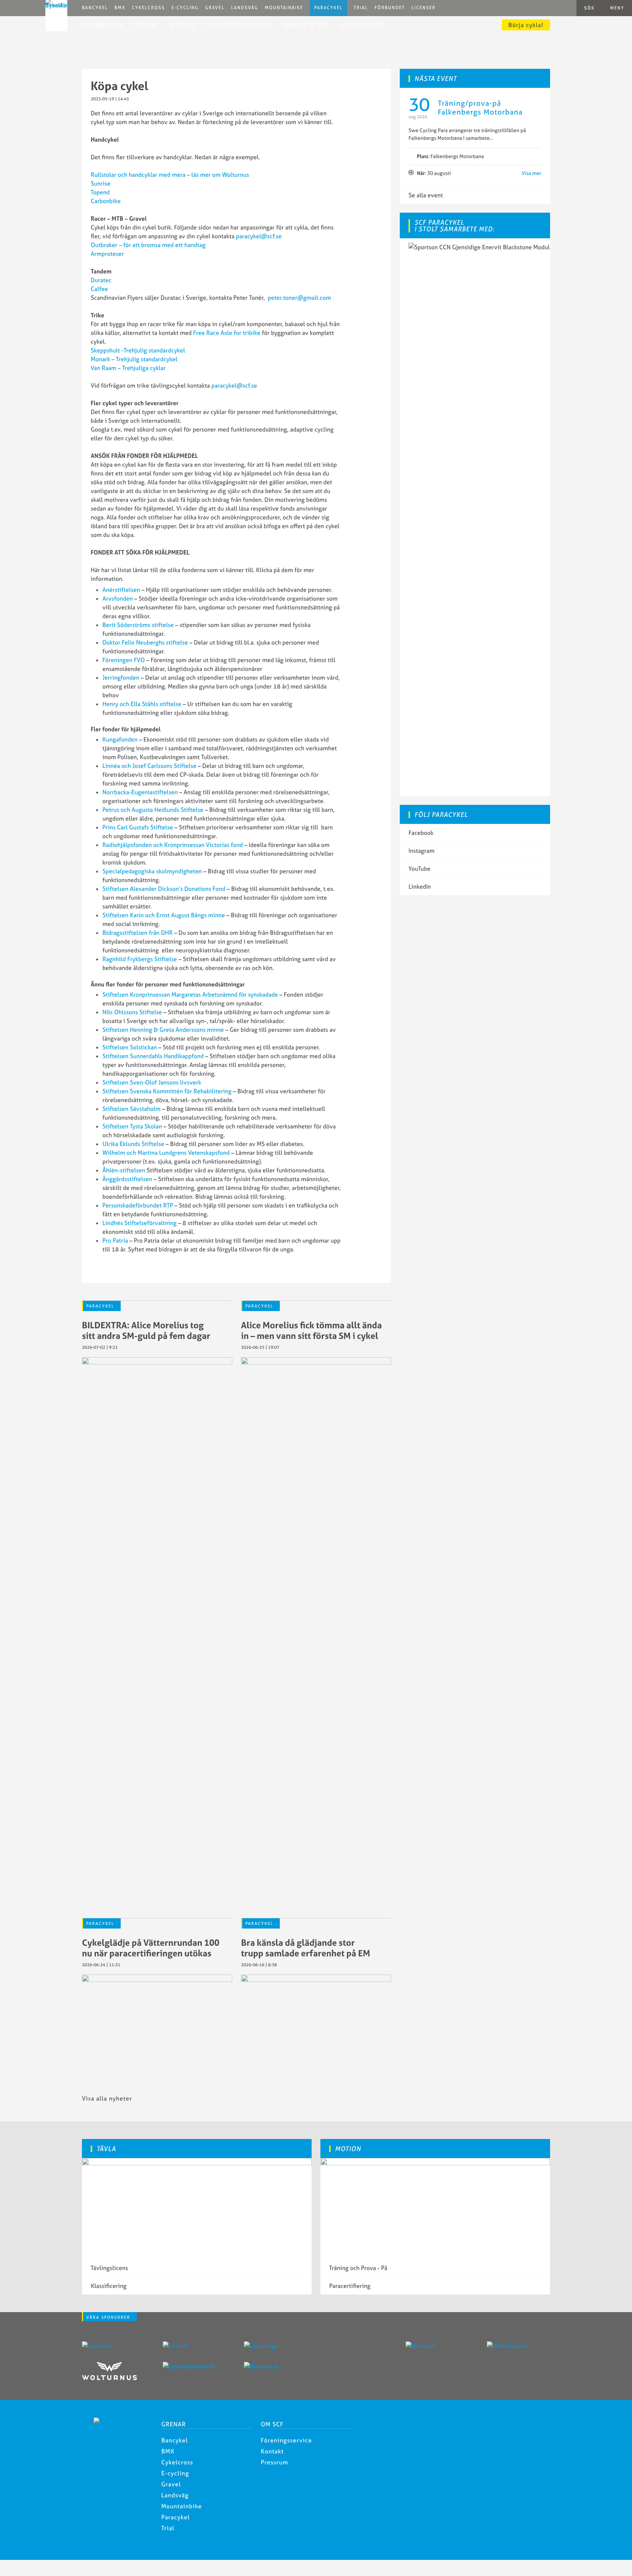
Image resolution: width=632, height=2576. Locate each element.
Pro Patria (115, 1240)
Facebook (421, 833)
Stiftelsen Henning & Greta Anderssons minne (163, 1030)
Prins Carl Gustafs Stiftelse (138, 827)
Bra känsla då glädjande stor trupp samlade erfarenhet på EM (306, 1948)
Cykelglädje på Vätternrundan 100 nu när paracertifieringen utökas (151, 1948)
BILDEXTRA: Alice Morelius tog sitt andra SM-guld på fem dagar (146, 1330)
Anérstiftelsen (121, 590)
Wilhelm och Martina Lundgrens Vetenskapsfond (166, 1153)
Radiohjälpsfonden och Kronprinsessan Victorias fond (173, 845)
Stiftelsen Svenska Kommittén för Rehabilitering (167, 1091)
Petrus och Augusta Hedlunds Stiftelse (153, 810)
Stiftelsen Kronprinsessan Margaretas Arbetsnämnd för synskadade (190, 994)
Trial (361, 8)
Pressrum (274, 2462)
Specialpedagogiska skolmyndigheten (152, 871)
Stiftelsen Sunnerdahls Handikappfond (153, 1056)
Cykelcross (148, 8)
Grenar (174, 2424)
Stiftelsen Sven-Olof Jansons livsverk (152, 1082)
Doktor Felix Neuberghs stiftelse (145, 642)
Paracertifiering (350, 2286)
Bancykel (95, 8)
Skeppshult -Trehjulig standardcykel (138, 350)
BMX (120, 8)
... (491, 138)
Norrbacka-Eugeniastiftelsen (140, 792)
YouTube (420, 869)
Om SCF (272, 2424)
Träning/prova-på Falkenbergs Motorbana (480, 107)
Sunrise (101, 183)
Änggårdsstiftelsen (127, 1179)
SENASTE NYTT (362, 25)
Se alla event (426, 195)
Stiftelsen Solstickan (130, 1047)
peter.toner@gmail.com (299, 298)
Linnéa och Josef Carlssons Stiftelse (149, 766)
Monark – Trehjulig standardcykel (134, 359)
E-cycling (175, 2473)
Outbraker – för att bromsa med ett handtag (148, 245)
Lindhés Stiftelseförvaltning (140, 1223)
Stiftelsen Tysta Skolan (132, 1126)
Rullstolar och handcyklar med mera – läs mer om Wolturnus (170, 175)
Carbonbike (106, 201)
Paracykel (328, 8)
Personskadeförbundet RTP (138, 1205)
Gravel (215, 8)
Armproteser (107, 254)
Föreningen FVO (124, 660)
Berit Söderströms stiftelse (138, 625)
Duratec (101, 280)
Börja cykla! (526, 25)
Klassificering (109, 2286)
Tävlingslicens (109, 2268)
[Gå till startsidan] (117, 2431)
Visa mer (531, 173)
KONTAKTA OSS (306, 25)
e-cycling (185, 8)
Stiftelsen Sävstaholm (131, 1109)
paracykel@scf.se (259, 236)
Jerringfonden (121, 677)
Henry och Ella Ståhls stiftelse (142, 704)
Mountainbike (284, 8)
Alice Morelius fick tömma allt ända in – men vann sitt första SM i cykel (311, 1330)
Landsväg (245, 8)
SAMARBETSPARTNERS (239, 25)
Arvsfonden (118, 598)
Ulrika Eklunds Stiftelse (133, 1144)
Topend (100, 192)
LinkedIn (420, 886)
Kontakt (272, 2451)
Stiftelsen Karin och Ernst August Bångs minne (164, 915)
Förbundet (390, 8)
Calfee (99, 289)
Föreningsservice (286, 2440)
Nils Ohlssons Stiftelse (132, 1012)
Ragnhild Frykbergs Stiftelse (140, 959)
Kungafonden (120, 739)
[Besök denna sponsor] (114, 2346)
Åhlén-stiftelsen (124, 1170)
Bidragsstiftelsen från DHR (138, 933)
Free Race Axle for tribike (227, 333)
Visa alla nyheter (107, 2098)
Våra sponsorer (108, 2317)
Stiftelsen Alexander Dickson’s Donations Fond (164, 889)
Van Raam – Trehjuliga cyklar (128, 368)
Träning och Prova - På (358, 2268)
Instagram (422, 851)
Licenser (424, 8)
